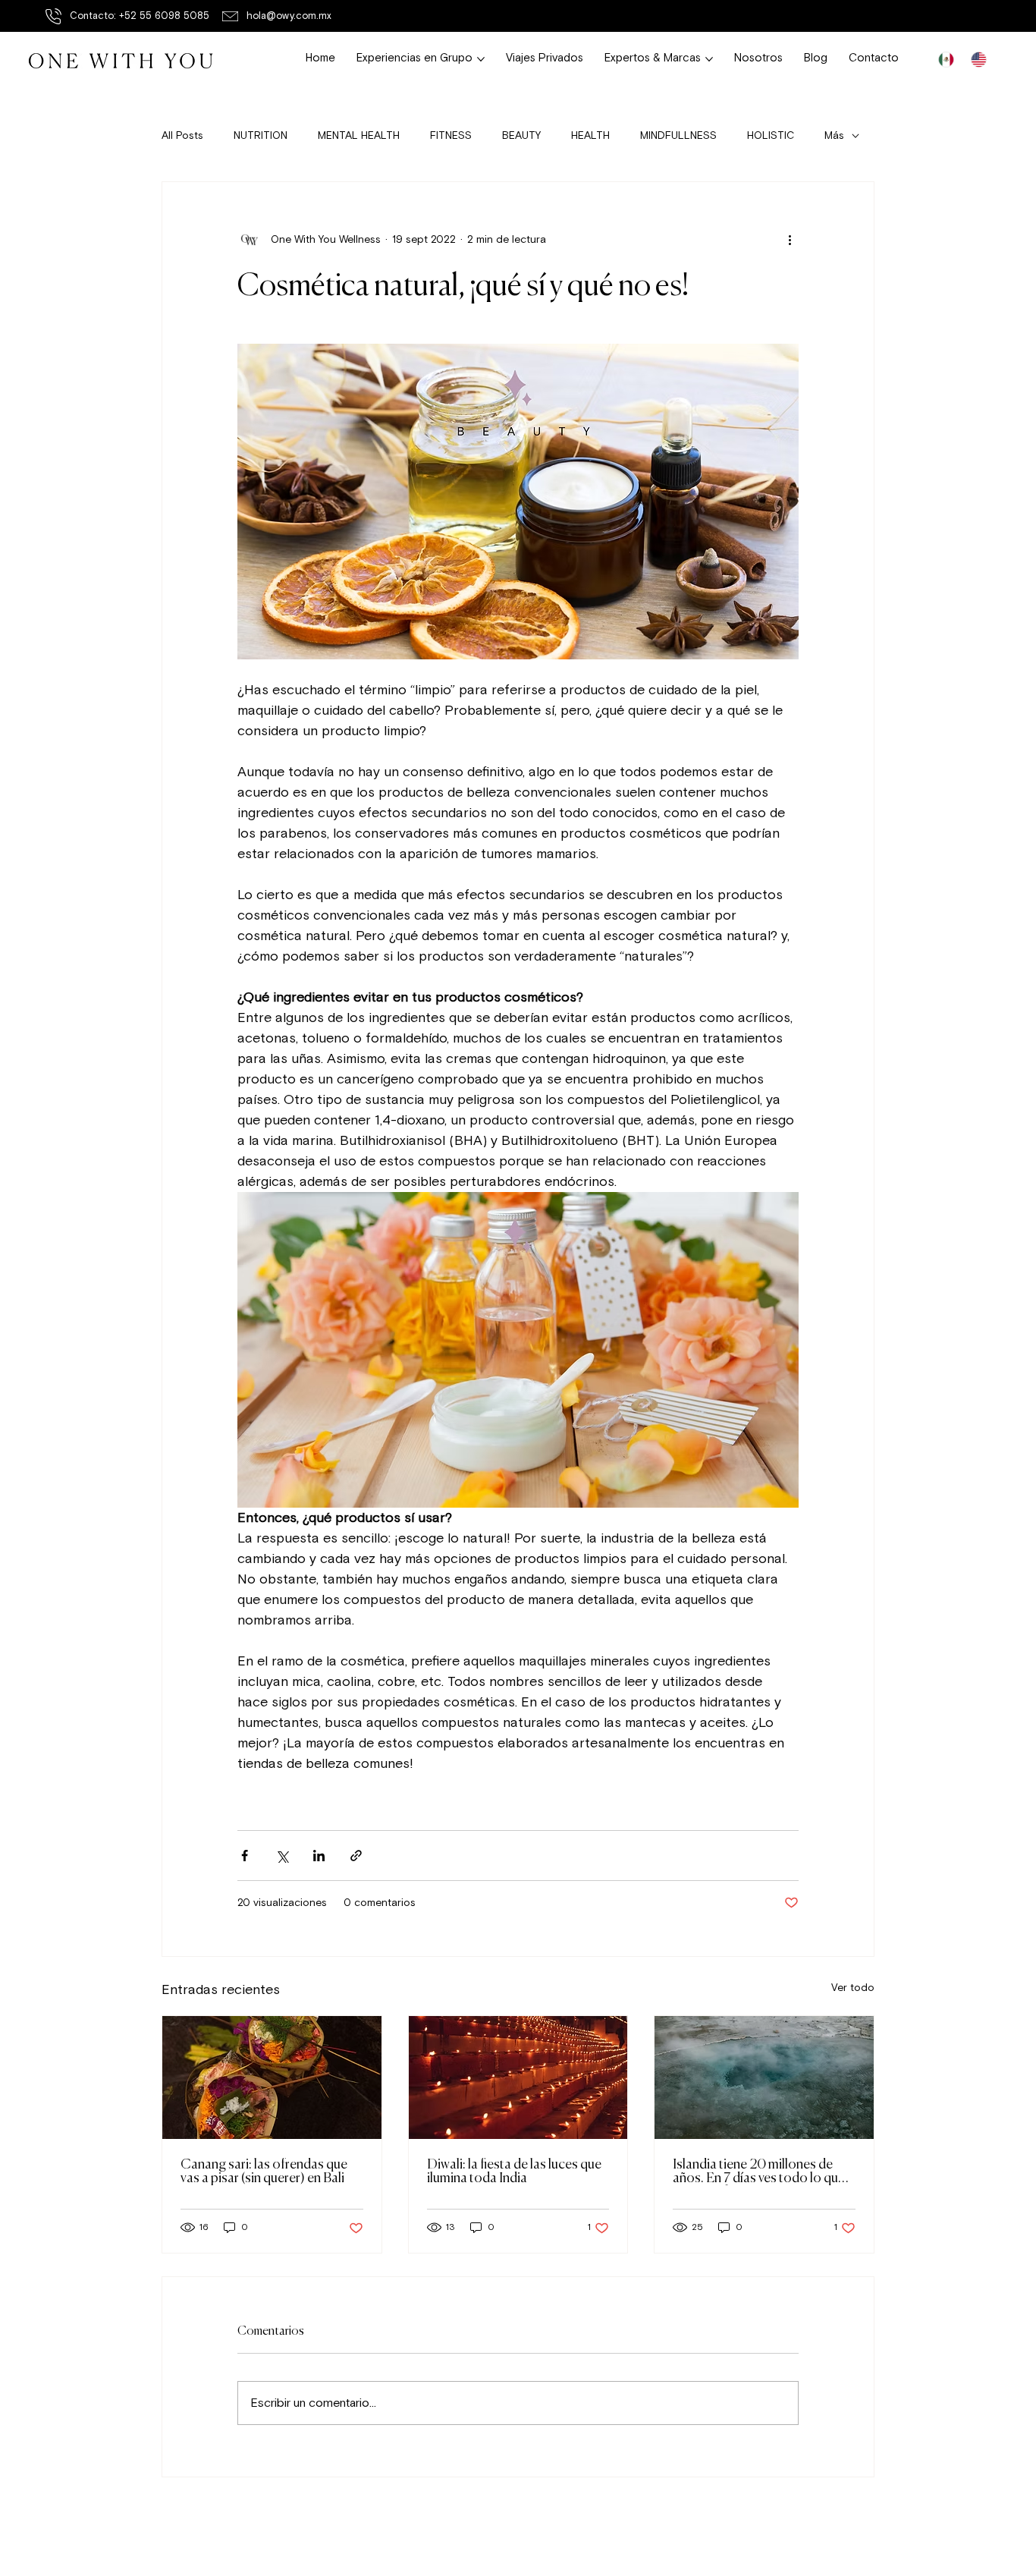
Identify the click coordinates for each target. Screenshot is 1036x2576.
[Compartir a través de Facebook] (245, 1856)
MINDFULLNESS (678, 135)
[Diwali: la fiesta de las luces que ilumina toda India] (518, 2077)
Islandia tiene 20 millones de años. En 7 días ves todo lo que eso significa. (759, 2172)
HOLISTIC (771, 135)
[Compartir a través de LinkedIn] (319, 1856)
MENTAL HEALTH (359, 135)
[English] (979, 60)
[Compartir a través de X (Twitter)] (282, 1856)
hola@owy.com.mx (289, 16)
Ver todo (853, 1988)
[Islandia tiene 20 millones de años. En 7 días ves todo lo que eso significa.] (764, 2077)
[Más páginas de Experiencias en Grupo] (481, 59)
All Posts (182, 135)
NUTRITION (261, 135)
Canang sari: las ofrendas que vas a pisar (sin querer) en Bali (264, 2172)
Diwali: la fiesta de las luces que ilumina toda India (514, 2172)
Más (834, 135)
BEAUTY (521, 135)
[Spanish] (947, 60)
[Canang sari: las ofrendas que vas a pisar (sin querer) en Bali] (272, 2077)
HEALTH (590, 135)
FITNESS (451, 135)
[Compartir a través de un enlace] (356, 1856)
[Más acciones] (790, 240)
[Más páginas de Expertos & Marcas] (709, 59)
